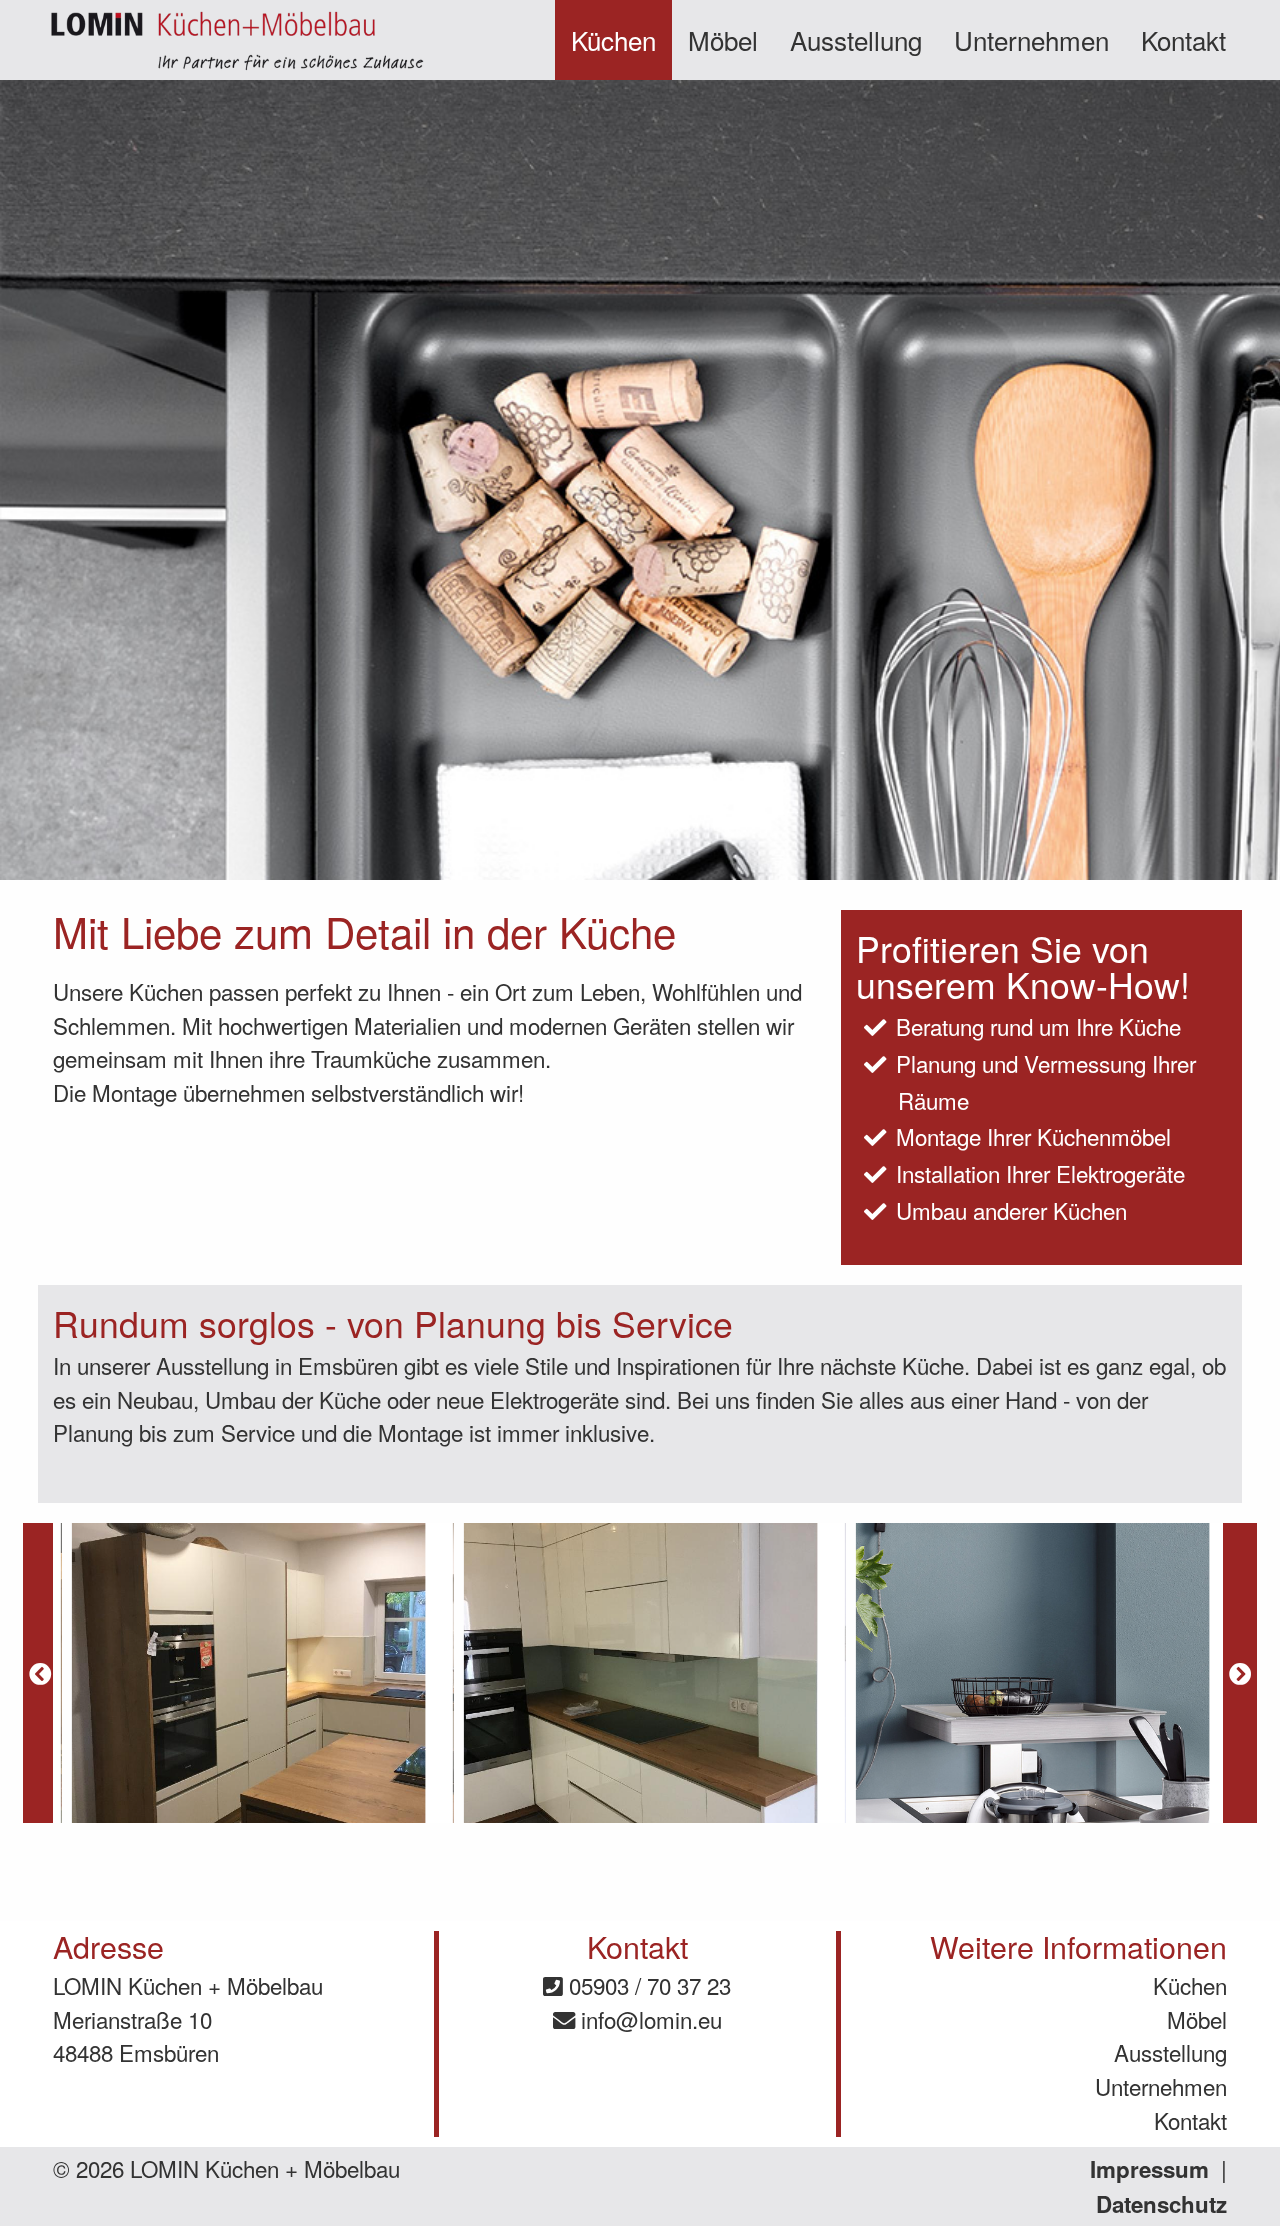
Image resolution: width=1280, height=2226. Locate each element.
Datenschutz (1161, 2204)
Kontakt (1183, 39)
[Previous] (40, 1673)
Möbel (723, 39)
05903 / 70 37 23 (647, 1985)
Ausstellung (856, 39)
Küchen (613, 39)
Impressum (1149, 2169)
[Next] (1240, 1673)
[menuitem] (613, 40)
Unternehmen (1031, 39)
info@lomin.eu (648, 2019)
